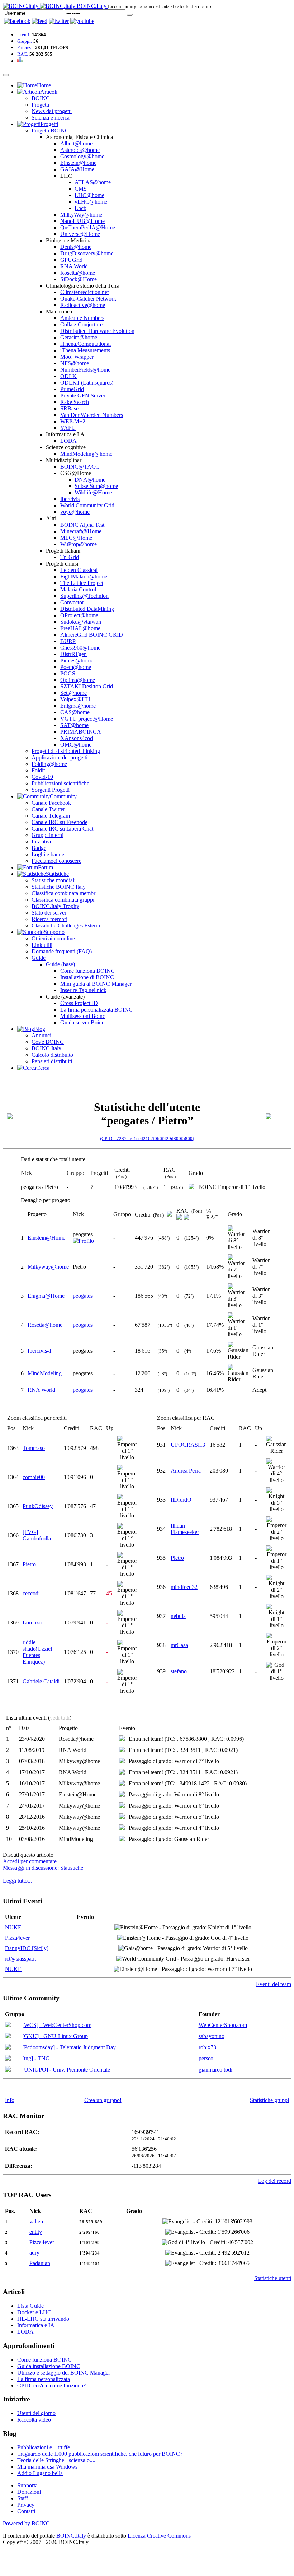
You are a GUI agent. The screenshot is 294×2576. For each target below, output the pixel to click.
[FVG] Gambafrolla (37, 1535)
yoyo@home (75, 512)
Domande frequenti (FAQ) (62, 951)
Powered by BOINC (26, 2523)
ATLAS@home (93, 182)
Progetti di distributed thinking (66, 751)
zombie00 (34, 1477)
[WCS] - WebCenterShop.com (57, 2025)
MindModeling (45, 1373)
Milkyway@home (48, 1267)
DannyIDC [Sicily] (27, 1948)
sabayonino (212, 2036)
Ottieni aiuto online (53, 938)
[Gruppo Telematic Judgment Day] (8, 2048)
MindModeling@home (86, 454)
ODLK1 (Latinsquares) (87, 383)
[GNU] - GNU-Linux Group (55, 2036)
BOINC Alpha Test (82, 525)
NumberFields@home (85, 370)
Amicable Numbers (82, 318)
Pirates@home (77, 661)
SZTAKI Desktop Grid (87, 686)
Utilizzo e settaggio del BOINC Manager (64, 2373)
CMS (81, 189)
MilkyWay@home (81, 215)
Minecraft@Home (81, 531)
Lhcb (80, 208)
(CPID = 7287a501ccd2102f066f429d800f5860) (147, 1138)
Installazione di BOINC (87, 977)
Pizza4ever (17, 1938)
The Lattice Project (82, 583)
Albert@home (76, 143)
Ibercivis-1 (40, 1351)
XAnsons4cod (77, 738)
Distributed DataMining (87, 609)
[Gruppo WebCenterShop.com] (8, 2025)
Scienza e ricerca (51, 118)
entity (36, 2232)
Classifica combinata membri (64, 893)
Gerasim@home (79, 337)
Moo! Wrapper (77, 357)
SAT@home (74, 725)
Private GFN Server (83, 396)
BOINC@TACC (80, 467)
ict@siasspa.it (20, 1959)
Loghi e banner (49, 854)
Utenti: (24, 35)
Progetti (40, 105)
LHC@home (89, 195)
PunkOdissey (38, 1506)
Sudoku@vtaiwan (81, 622)
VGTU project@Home (87, 719)
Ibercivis (70, 499)
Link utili (42, 945)
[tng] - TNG (36, 2058)
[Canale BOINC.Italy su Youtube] (40, 21)
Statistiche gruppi (269, 2100)
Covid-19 (42, 777)
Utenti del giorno (36, 2413)
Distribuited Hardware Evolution (97, 331)
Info (10, 2100)
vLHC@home (91, 202)
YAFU (68, 428)
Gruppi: (25, 41)
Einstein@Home (46, 1238)
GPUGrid (71, 260)
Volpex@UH (75, 699)
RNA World (74, 266)
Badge (39, 848)
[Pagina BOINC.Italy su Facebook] (17, 21)
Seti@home (73, 693)
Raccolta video (34, 2420)
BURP (68, 641)
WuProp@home (79, 544)
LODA (68, 441)
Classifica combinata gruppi (63, 900)
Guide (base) (60, 964)
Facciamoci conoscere (56, 861)
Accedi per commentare (30, 1861)
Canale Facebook (51, 803)
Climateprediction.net (84, 292)
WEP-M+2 (73, 421)
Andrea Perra (186, 1471)
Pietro (29, 1564)
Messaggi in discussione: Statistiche (43, 1868)
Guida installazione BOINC (49, 2366)
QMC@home (76, 745)
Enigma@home (78, 706)
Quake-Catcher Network (88, 299)
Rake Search (75, 402)
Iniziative (42, 841)
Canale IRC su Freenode (60, 822)
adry (34, 2253)
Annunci (41, 1035)
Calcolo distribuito (52, 1055)
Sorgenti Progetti (51, 790)
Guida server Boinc (82, 1022)
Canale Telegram (51, 816)
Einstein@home (78, 163)
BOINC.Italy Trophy (55, 906)
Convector (72, 602)
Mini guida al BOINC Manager (96, 984)
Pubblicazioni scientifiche (60, 783)
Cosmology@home (82, 156)
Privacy (26, 2505)
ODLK (68, 376)
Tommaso (34, 1448)
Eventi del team (274, 1984)
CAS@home (75, 712)
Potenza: (26, 48)
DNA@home (90, 480)
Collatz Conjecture (81, 324)
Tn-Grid (70, 557)
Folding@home (49, 764)
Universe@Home (80, 234)
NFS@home (75, 363)
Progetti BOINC (50, 131)
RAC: (23, 54)
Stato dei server (49, 913)
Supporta (27, 2485)
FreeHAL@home (80, 628)
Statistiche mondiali (54, 880)
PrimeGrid (72, 389)
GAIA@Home (77, 169)
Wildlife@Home (93, 492)
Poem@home (76, 667)
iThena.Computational (86, 344)
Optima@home (78, 680)
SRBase (69, 408)
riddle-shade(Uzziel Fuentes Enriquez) (37, 1652)
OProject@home (79, 615)
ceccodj (31, 1593)
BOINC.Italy (46, 1048)
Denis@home (76, 247)
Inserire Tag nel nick (83, 990)
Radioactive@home (83, 305)
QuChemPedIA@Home (88, 227)
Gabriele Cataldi (41, 1681)
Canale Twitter (48, 809)
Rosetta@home (78, 273)
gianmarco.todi (215, 2070)
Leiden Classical (79, 570)
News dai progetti (52, 111)
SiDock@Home (79, 279)
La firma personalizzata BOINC (96, 1010)
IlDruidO (181, 1500)
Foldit (38, 770)
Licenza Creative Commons (159, 2536)
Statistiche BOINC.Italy (59, 887)
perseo (206, 2058)
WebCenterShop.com (223, 2025)
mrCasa (179, 1645)
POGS (68, 673)
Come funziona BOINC (87, 971)
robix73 (207, 2047)
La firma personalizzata (44, 2379)
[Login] (130, 15)
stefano (179, 1671)
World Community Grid (87, 505)
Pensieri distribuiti (52, 1061)
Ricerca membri (49, 919)
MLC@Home (76, 538)
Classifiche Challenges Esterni (66, 926)
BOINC (41, 98)
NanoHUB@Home (82, 221)
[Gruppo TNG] (8, 2059)
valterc (37, 2221)
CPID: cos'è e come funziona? (51, 2386)
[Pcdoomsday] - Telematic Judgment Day (69, 2047)
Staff (23, 2498)
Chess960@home (80, 648)
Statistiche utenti (273, 2278)
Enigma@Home (46, 1296)
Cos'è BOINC (48, 1042)
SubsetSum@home (96, 486)
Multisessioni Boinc (83, 1016)
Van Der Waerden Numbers (92, 415)
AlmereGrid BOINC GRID (92, 635)
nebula (178, 1616)
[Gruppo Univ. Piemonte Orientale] (8, 2070)
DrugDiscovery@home (87, 253)
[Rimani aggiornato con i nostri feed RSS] (82, 21)
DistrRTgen (73, 654)
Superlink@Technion (84, 596)
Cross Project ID (79, 1003)
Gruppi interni (48, 835)
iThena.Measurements (85, 350)
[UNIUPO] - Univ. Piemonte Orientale (66, 2070)
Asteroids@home (80, 150)
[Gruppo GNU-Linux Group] (8, 2036)
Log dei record (274, 2181)
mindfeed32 (184, 1587)
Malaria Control (78, 589)
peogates (83, 1296)
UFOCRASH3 (188, 1445)
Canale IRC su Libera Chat (62, 829)
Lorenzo (32, 1622)
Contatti (26, 2511)
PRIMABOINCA (81, 732)
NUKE (13, 1927)
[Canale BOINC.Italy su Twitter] (59, 21)
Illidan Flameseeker (185, 1529)
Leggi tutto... (17, 1881)
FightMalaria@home (84, 576)
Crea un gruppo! (103, 2100)
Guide (39, 958)
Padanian (40, 2263)
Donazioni (29, 2492)
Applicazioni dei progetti (60, 757)
